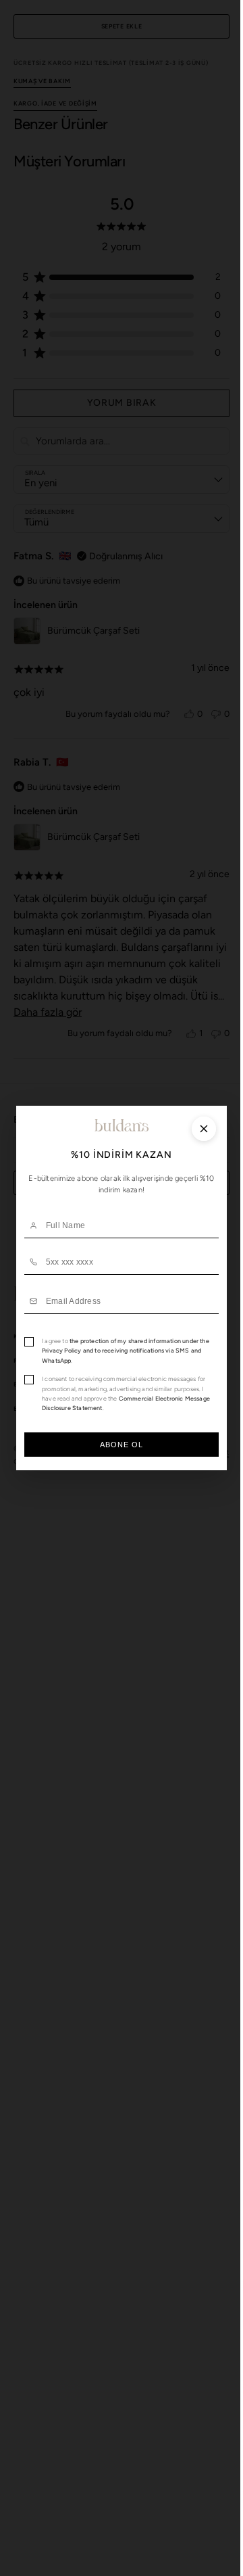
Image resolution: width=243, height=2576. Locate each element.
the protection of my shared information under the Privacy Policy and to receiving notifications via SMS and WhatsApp (121, 1351)
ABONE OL (116, 1445)
